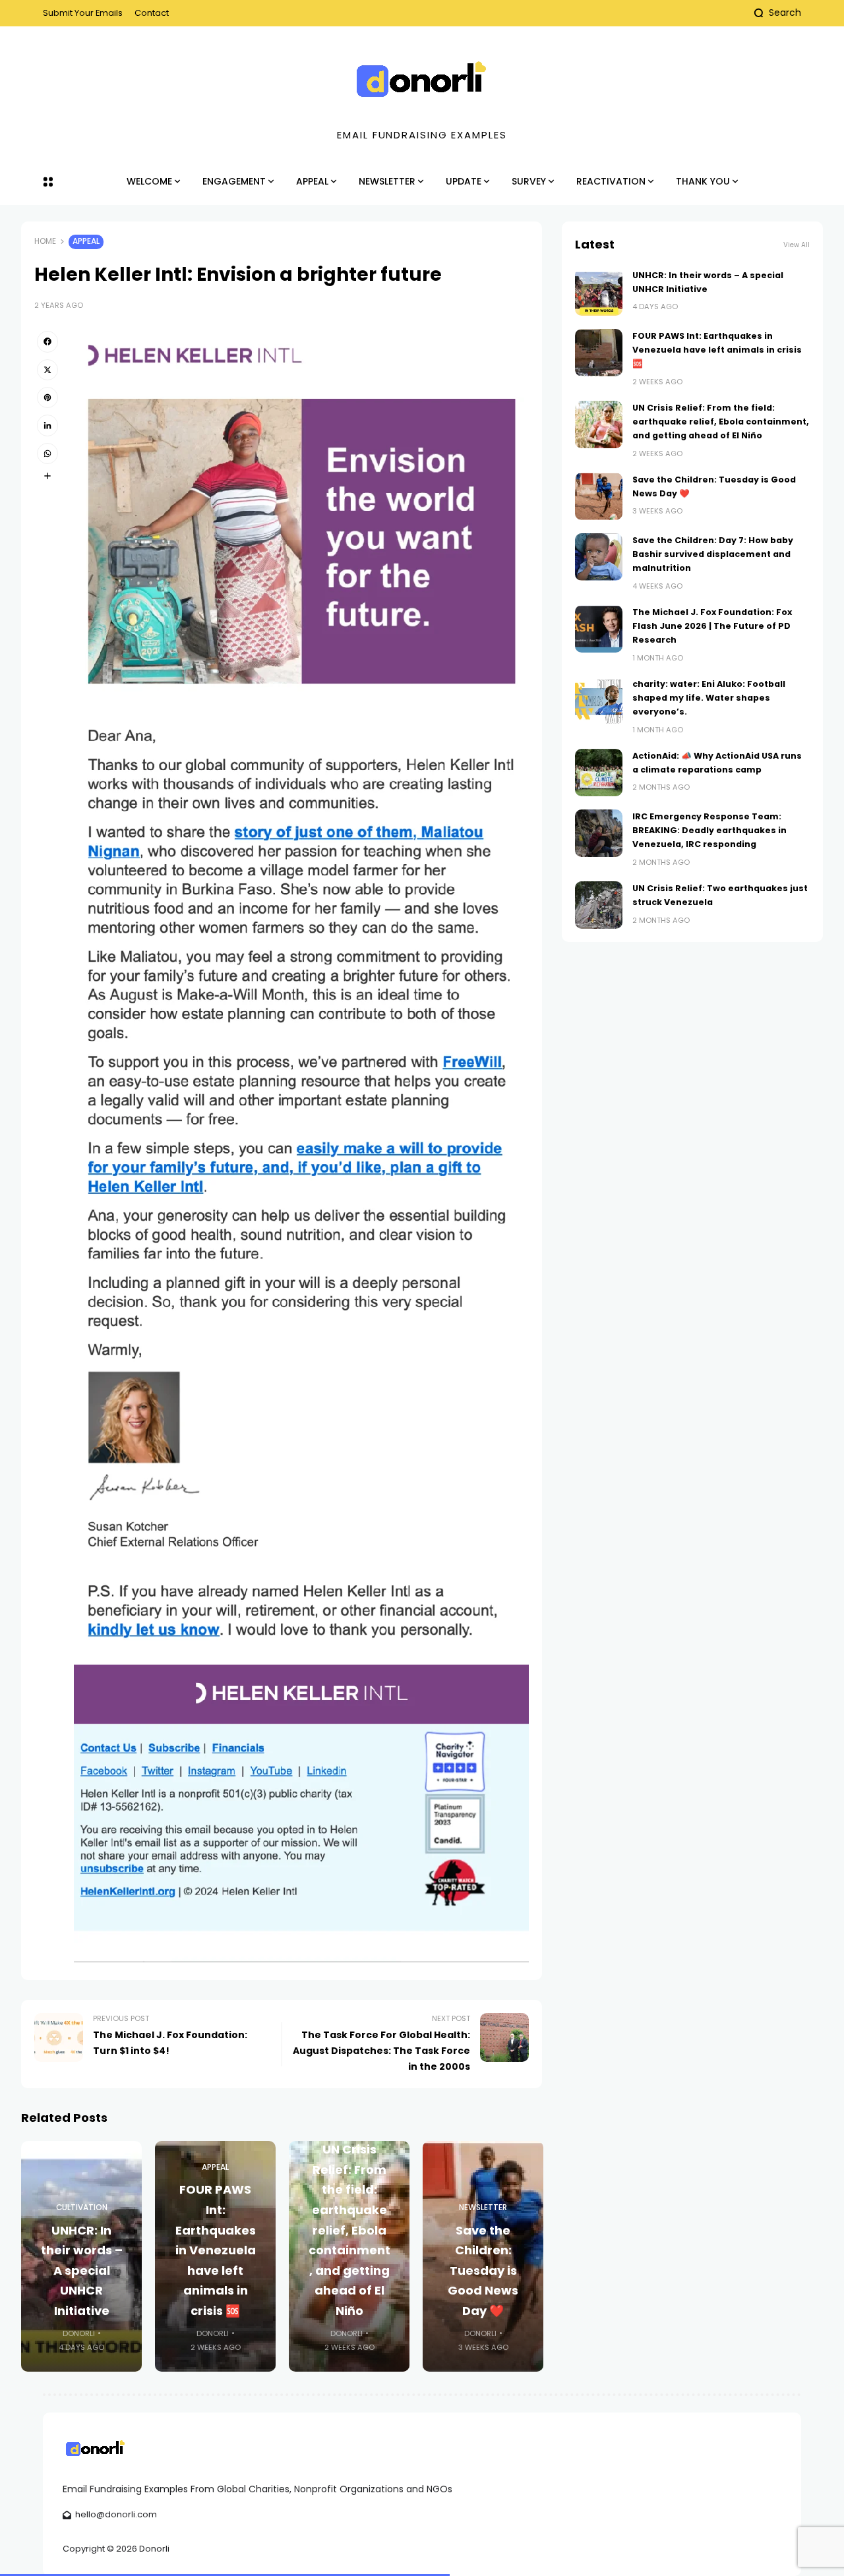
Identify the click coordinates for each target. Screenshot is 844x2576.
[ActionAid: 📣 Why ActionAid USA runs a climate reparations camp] (599, 773)
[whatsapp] (47, 454)
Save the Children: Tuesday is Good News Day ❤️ (483, 2270)
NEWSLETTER (483, 2208)
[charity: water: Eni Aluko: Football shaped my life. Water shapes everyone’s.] (599, 701)
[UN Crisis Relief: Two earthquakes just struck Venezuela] (599, 905)
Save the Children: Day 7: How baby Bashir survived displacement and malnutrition (713, 554)
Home (45, 241)
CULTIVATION (82, 2208)
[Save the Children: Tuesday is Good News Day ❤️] (599, 496)
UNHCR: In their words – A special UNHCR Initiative (82, 2270)
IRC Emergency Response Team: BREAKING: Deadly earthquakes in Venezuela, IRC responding (709, 831)
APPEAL (86, 241)
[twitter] (47, 370)
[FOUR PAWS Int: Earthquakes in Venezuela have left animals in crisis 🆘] (599, 353)
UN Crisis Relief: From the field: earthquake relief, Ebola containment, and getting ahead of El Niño (349, 2230)
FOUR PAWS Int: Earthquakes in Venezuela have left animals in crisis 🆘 (216, 2250)
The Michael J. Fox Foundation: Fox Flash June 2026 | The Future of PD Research (712, 626)
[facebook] (47, 341)
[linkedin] (47, 425)
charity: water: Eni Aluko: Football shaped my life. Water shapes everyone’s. (709, 698)
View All (797, 245)
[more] (47, 476)
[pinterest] (47, 397)
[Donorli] (422, 80)
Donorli (79, 2333)
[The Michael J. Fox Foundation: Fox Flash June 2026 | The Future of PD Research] (599, 629)
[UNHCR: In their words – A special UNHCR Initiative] (599, 292)
